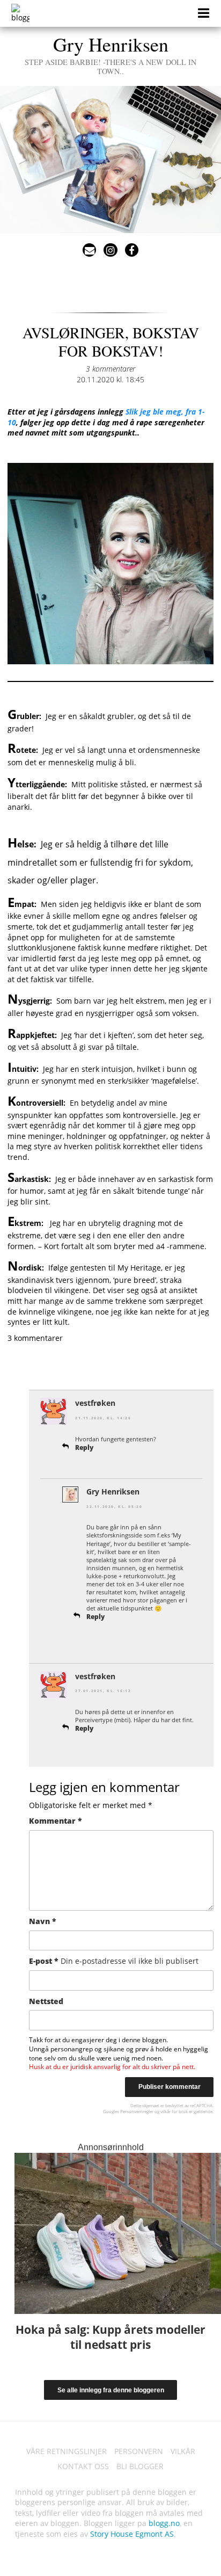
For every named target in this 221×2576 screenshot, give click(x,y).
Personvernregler (137, 2111)
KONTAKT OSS (83, 2466)
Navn (43, 1921)
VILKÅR (183, 2451)
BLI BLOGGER (140, 2466)
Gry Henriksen (110, 54)
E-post (114, 1961)
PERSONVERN (139, 2451)
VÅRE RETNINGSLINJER (67, 2451)
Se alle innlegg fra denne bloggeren (111, 2390)
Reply (84, 1447)
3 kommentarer (110, 369)
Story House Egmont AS (132, 2534)
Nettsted (46, 2001)
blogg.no (164, 2523)
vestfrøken (95, 1403)
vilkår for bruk (174, 2111)
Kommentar (56, 1821)
